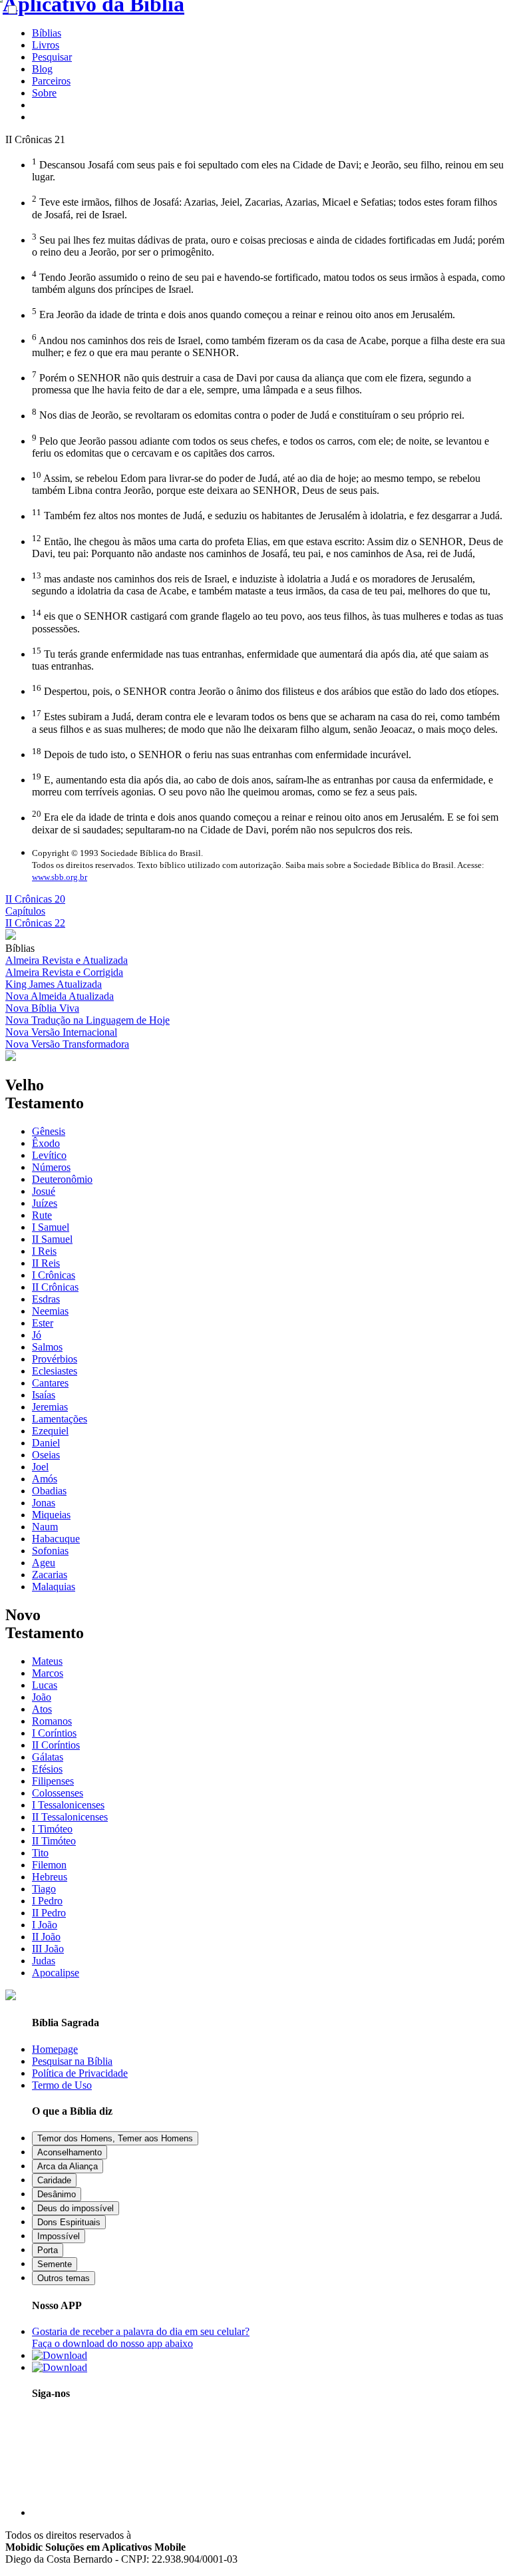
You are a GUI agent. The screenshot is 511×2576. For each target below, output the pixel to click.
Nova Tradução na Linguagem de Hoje (87, 1020)
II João (46, 1937)
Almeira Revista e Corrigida (64, 972)
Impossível (59, 2236)
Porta (48, 2250)
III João (48, 1949)
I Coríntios (54, 1733)
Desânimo (57, 2194)
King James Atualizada (54, 984)
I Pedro (47, 1901)
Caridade (54, 2180)
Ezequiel (50, 1431)
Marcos (48, 1673)
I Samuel (51, 1227)
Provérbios (55, 1359)
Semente (55, 2264)
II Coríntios (56, 1745)
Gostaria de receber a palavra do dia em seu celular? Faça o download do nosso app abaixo (141, 2337)
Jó (37, 1335)
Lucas (45, 1685)
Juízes (45, 1203)
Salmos (47, 1347)
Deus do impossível (76, 2208)
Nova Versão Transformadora (67, 1044)
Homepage (55, 2049)
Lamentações (60, 1419)
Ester (43, 1323)
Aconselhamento (70, 2152)
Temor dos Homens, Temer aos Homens (115, 2138)
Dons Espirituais (69, 2222)
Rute (42, 1215)
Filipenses (53, 1781)
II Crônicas (55, 1287)
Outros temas (64, 2278)
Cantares (50, 1383)
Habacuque (56, 1539)
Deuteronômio (62, 1179)
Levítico (49, 1155)
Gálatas (48, 1757)
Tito (40, 1853)
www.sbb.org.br (60, 877)
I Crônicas (54, 1275)
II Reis (46, 1263)
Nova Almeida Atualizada (60, 996)
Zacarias (50, 1575)
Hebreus (50, 1877)
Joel (40, 1467)
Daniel (46, 1443)
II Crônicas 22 (35, 923)
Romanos (52, 1721)
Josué (44, 1191)
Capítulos (25, 911)
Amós (45, 1479)
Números (51, 1167)
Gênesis (49, 1131)
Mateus (47, 1661)
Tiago (44, 1889)
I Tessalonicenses (68, 1805)
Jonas (44, 1503)
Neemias (50, 1311)
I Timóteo (52, 1829)
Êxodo (46, 1143)
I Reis (44, 1251)
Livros (46, 45)
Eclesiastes (55, 1371)
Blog (42, 69)
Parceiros (51, 81)
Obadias (49, 1491)
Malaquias (54, 1587)
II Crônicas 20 (35, 899)
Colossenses (58, 1793)
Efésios (47, 1769)
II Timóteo (54, 1841)
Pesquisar (52, 57)
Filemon (49, 1865)
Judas (44, 1961)
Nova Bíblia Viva (42, 1008)
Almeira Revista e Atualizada (67, 960)
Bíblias (47, 33)
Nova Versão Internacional (61, 1032)
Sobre (44, 93)
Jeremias (50, 1407)
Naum (45, 1527)
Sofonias (50, 1551)
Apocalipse (56, 1973)
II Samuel (52, 1239)
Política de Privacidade (80, 2073)
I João (45, 1925)
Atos (42, 1709)
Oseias (46, 1455)
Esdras (46, 1299)
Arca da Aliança (68, 2166)
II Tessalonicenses (70, 1817)
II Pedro (49, 1913)
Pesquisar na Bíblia (72, 2061)
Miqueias (51, 1515)
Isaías (44, 1395)
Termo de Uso (62, 2085)
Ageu (44, 1563)
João (42, 1697)
